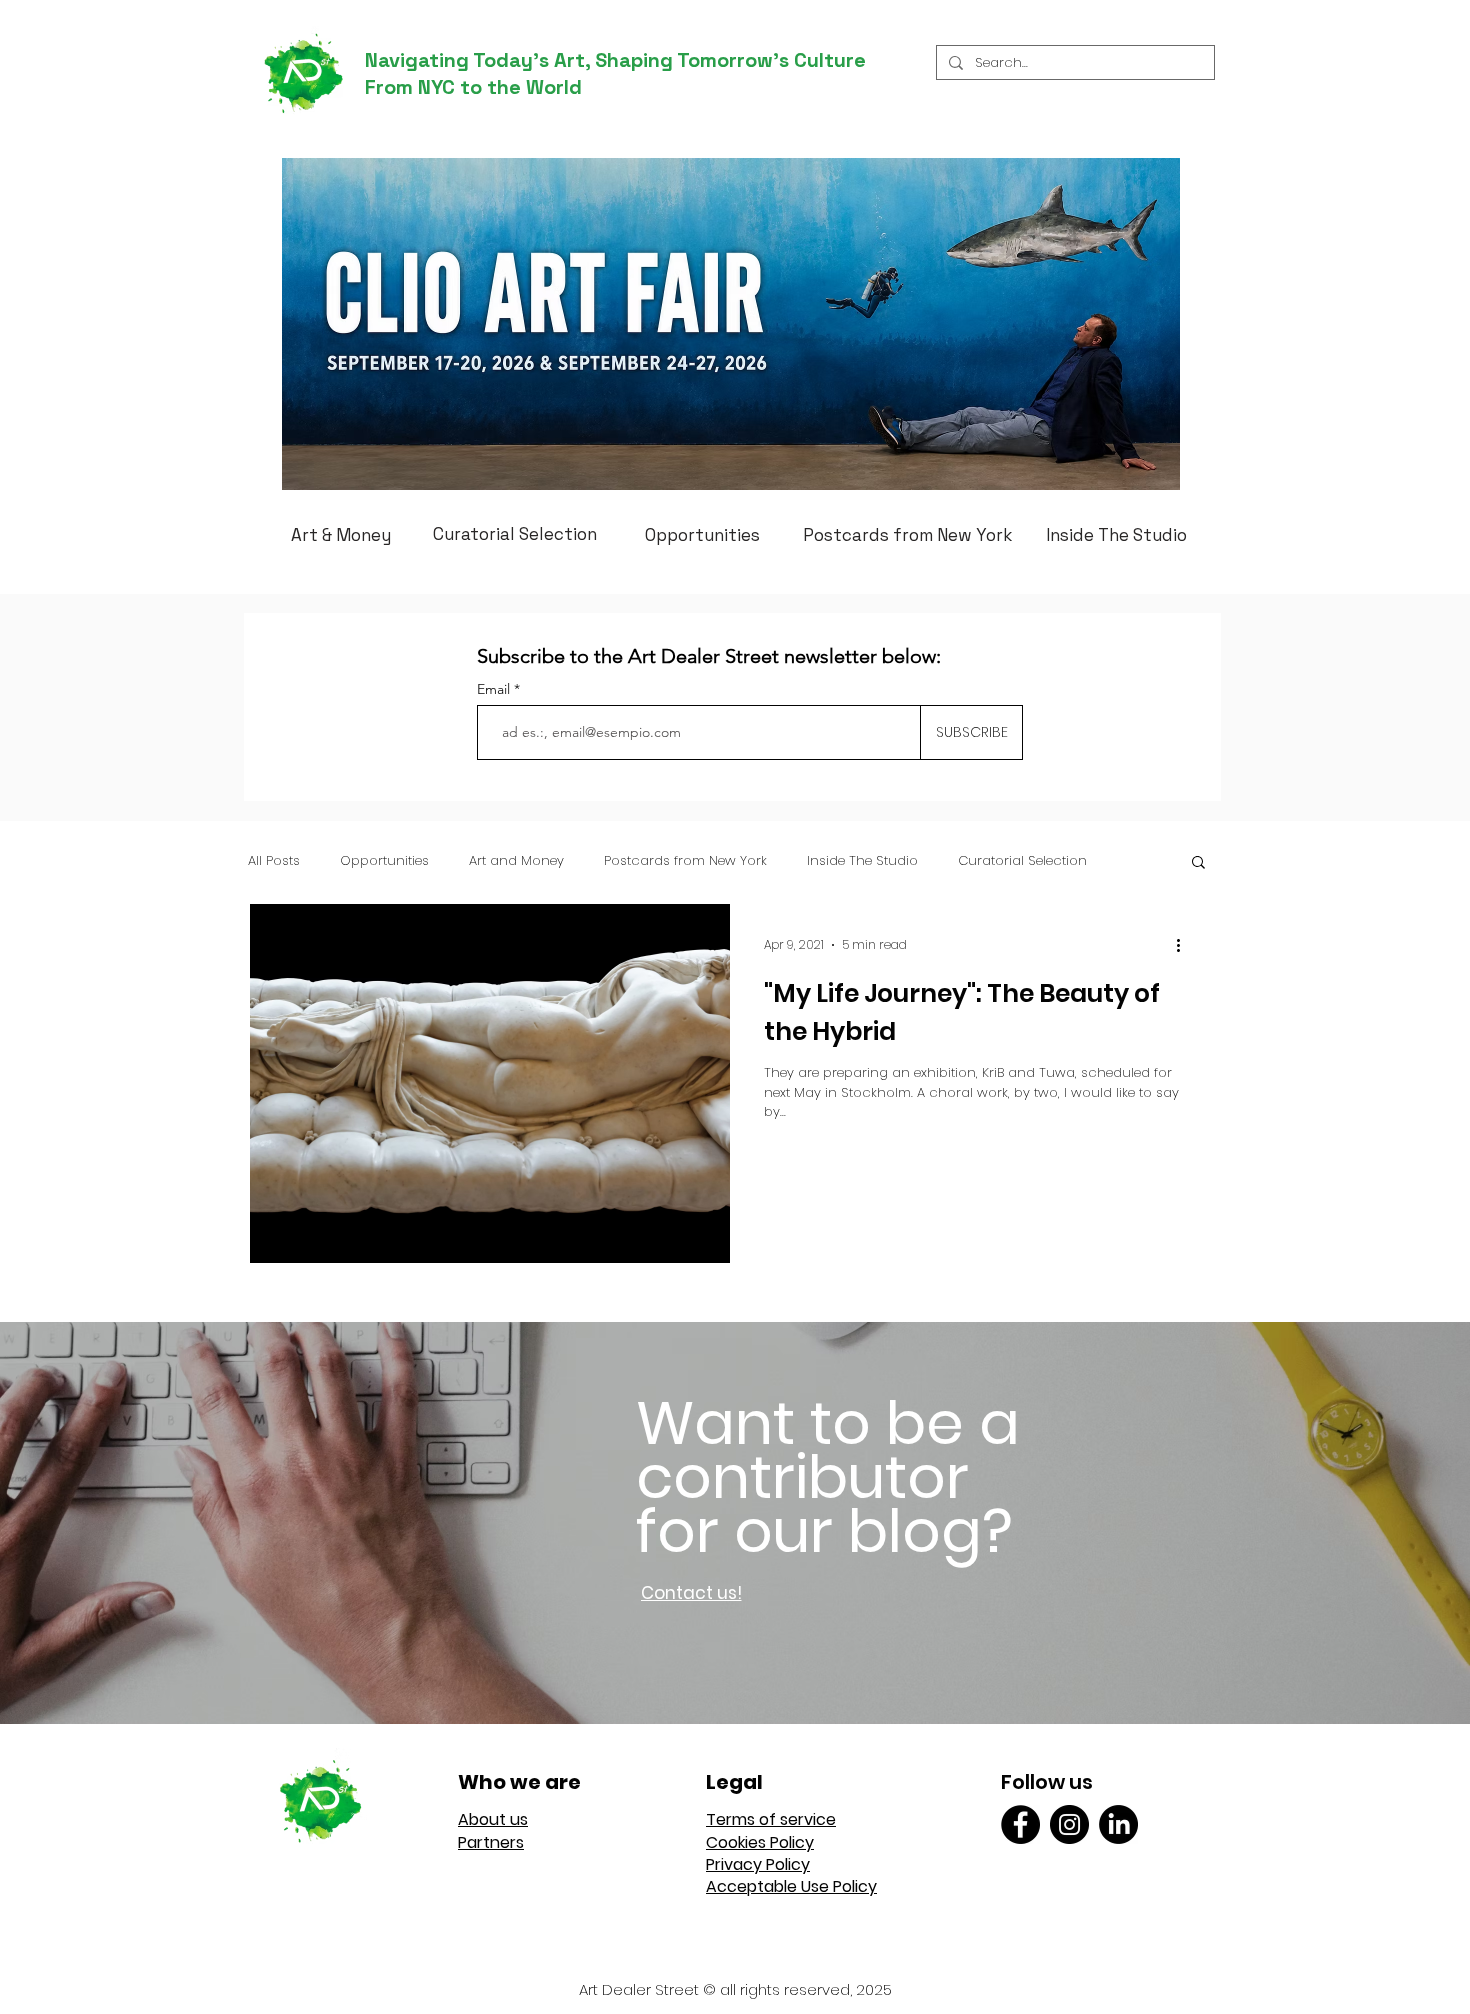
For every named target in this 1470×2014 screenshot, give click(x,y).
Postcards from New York (685, 861)
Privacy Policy (758, 1864)
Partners (491, 1842)
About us (493, 1819)
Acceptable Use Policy (791, 1886)
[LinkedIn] (1118, 1824)
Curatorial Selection (1022, 861)
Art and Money (516, 861)
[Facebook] (1020, 1824)
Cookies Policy (760, 1842)
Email (495, 689)
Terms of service (771, 1819)
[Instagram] (1069, 1824)
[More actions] (1185, 945)
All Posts (274, 861)
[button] (1198, 863)
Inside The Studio (862, 861)
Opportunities (384, 861)
